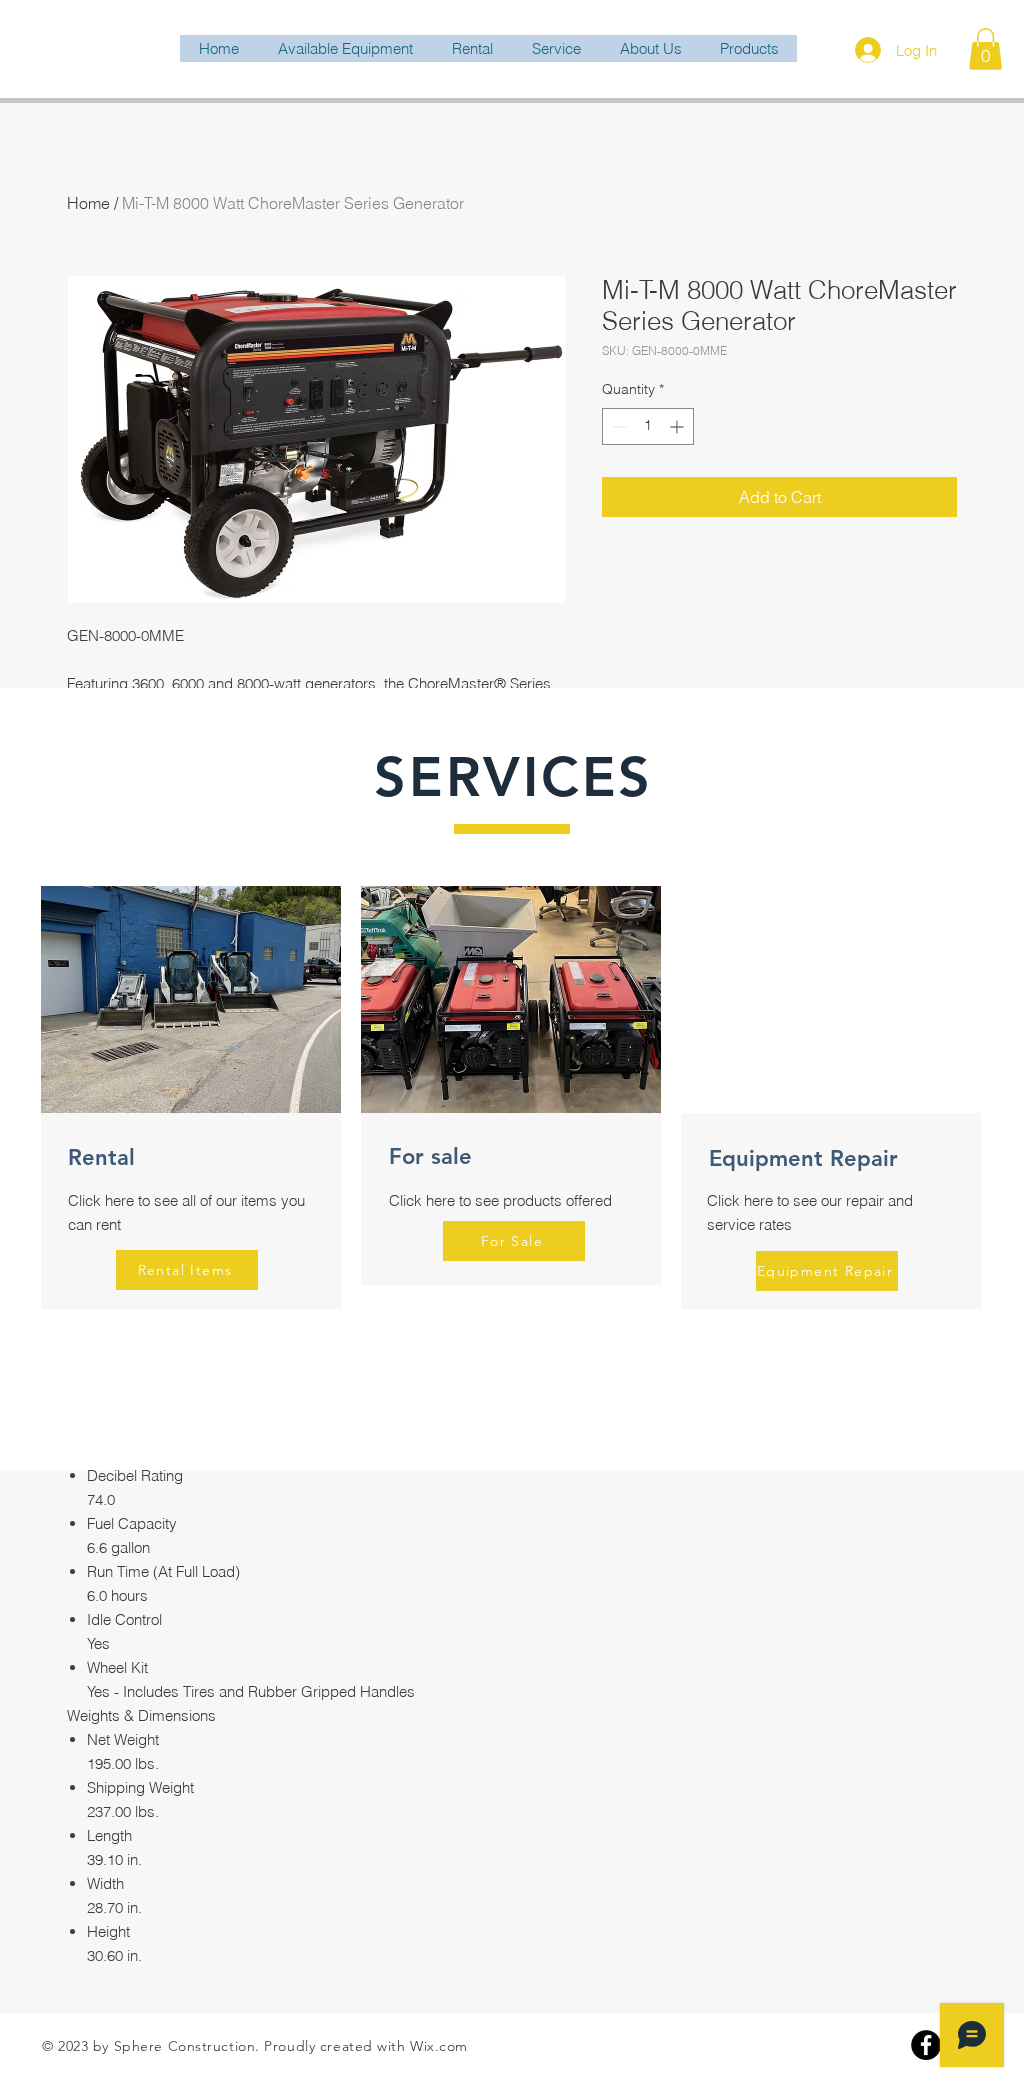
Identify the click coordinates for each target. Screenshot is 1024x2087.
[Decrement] (617, 426)
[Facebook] (926, 2045)
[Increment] (678, 426)
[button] (985, 49)
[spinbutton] (648, 426)
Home (88, 203)
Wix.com (439, 2046)
